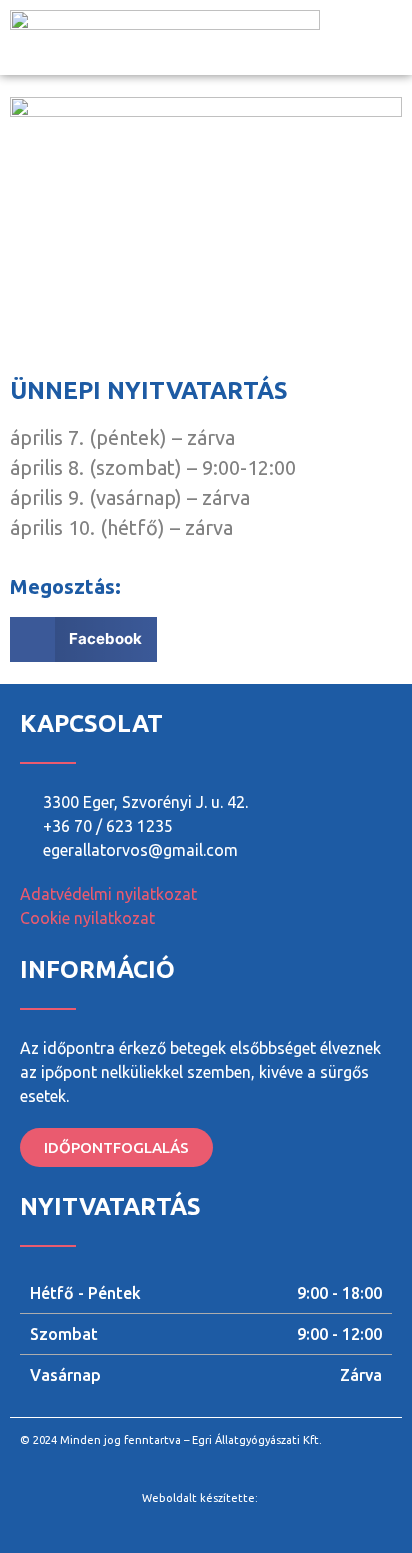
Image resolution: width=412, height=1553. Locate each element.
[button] (388, 37)
